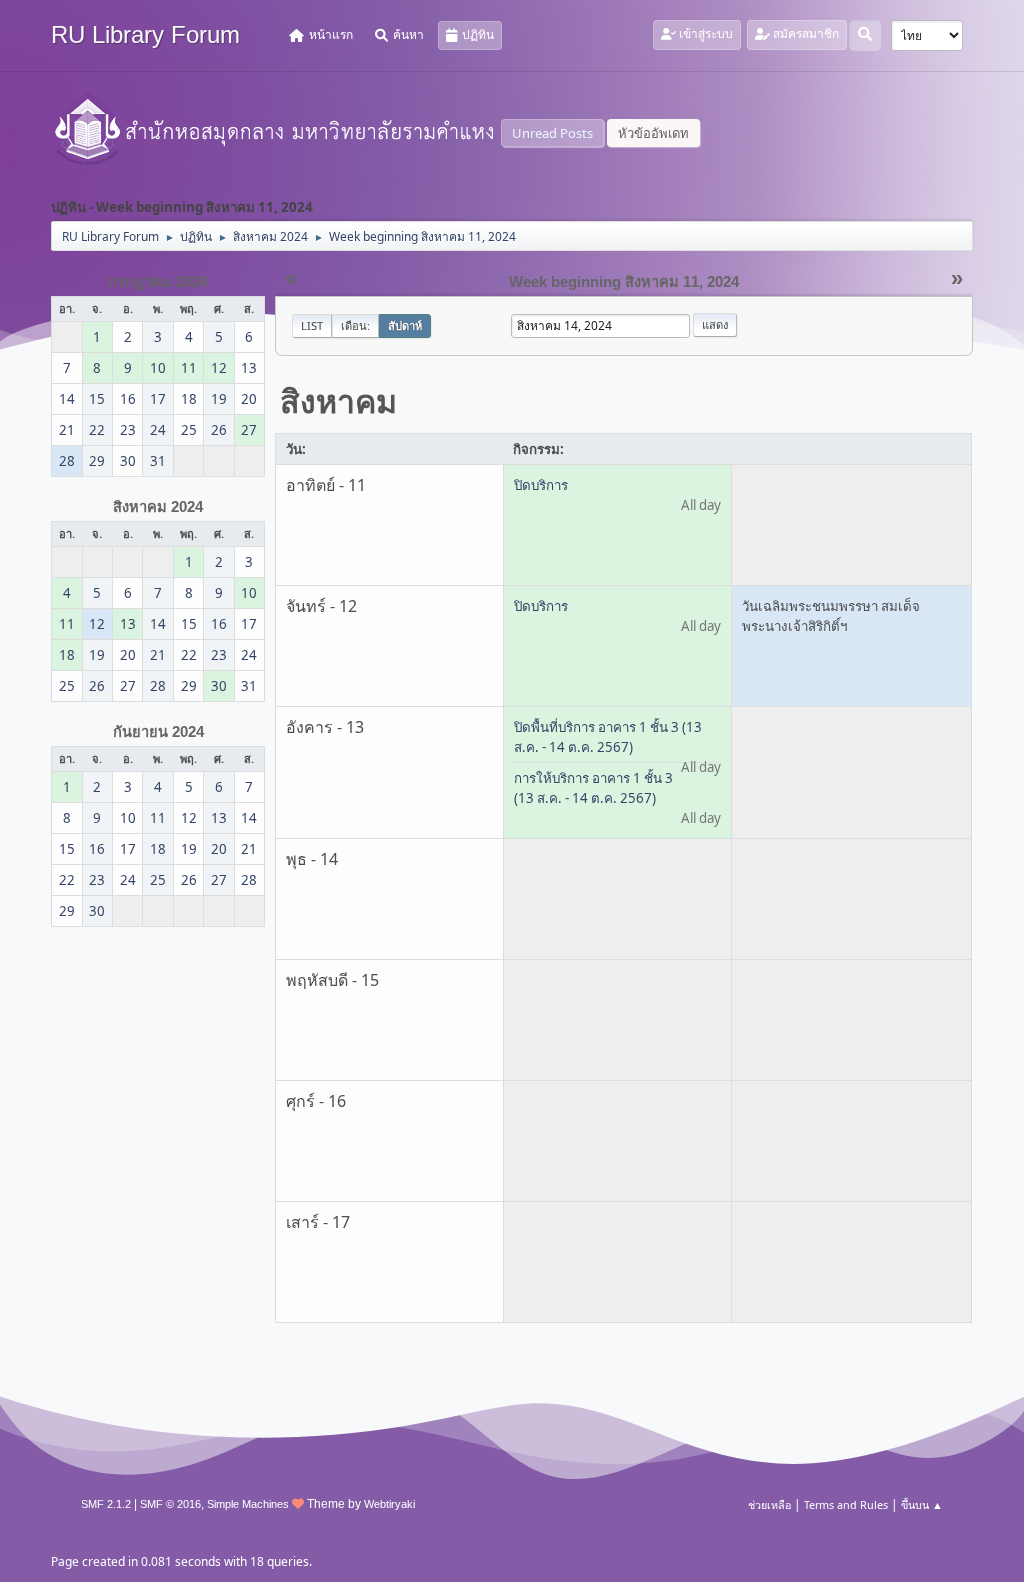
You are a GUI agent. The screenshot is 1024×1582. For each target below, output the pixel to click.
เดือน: (355, 325)
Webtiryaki (389, 1504)
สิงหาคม (338, 400)
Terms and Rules (846, 1504)
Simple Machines (248, 1504)
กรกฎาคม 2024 (158, 282)
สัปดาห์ (405, 325)
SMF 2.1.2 (106, 1504)
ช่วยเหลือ (769, 1504)
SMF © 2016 (170, 1504)
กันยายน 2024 (158, 732)
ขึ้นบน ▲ (922, 1504)
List (312, 325)
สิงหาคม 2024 (158, 507)
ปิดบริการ (541, 485)
